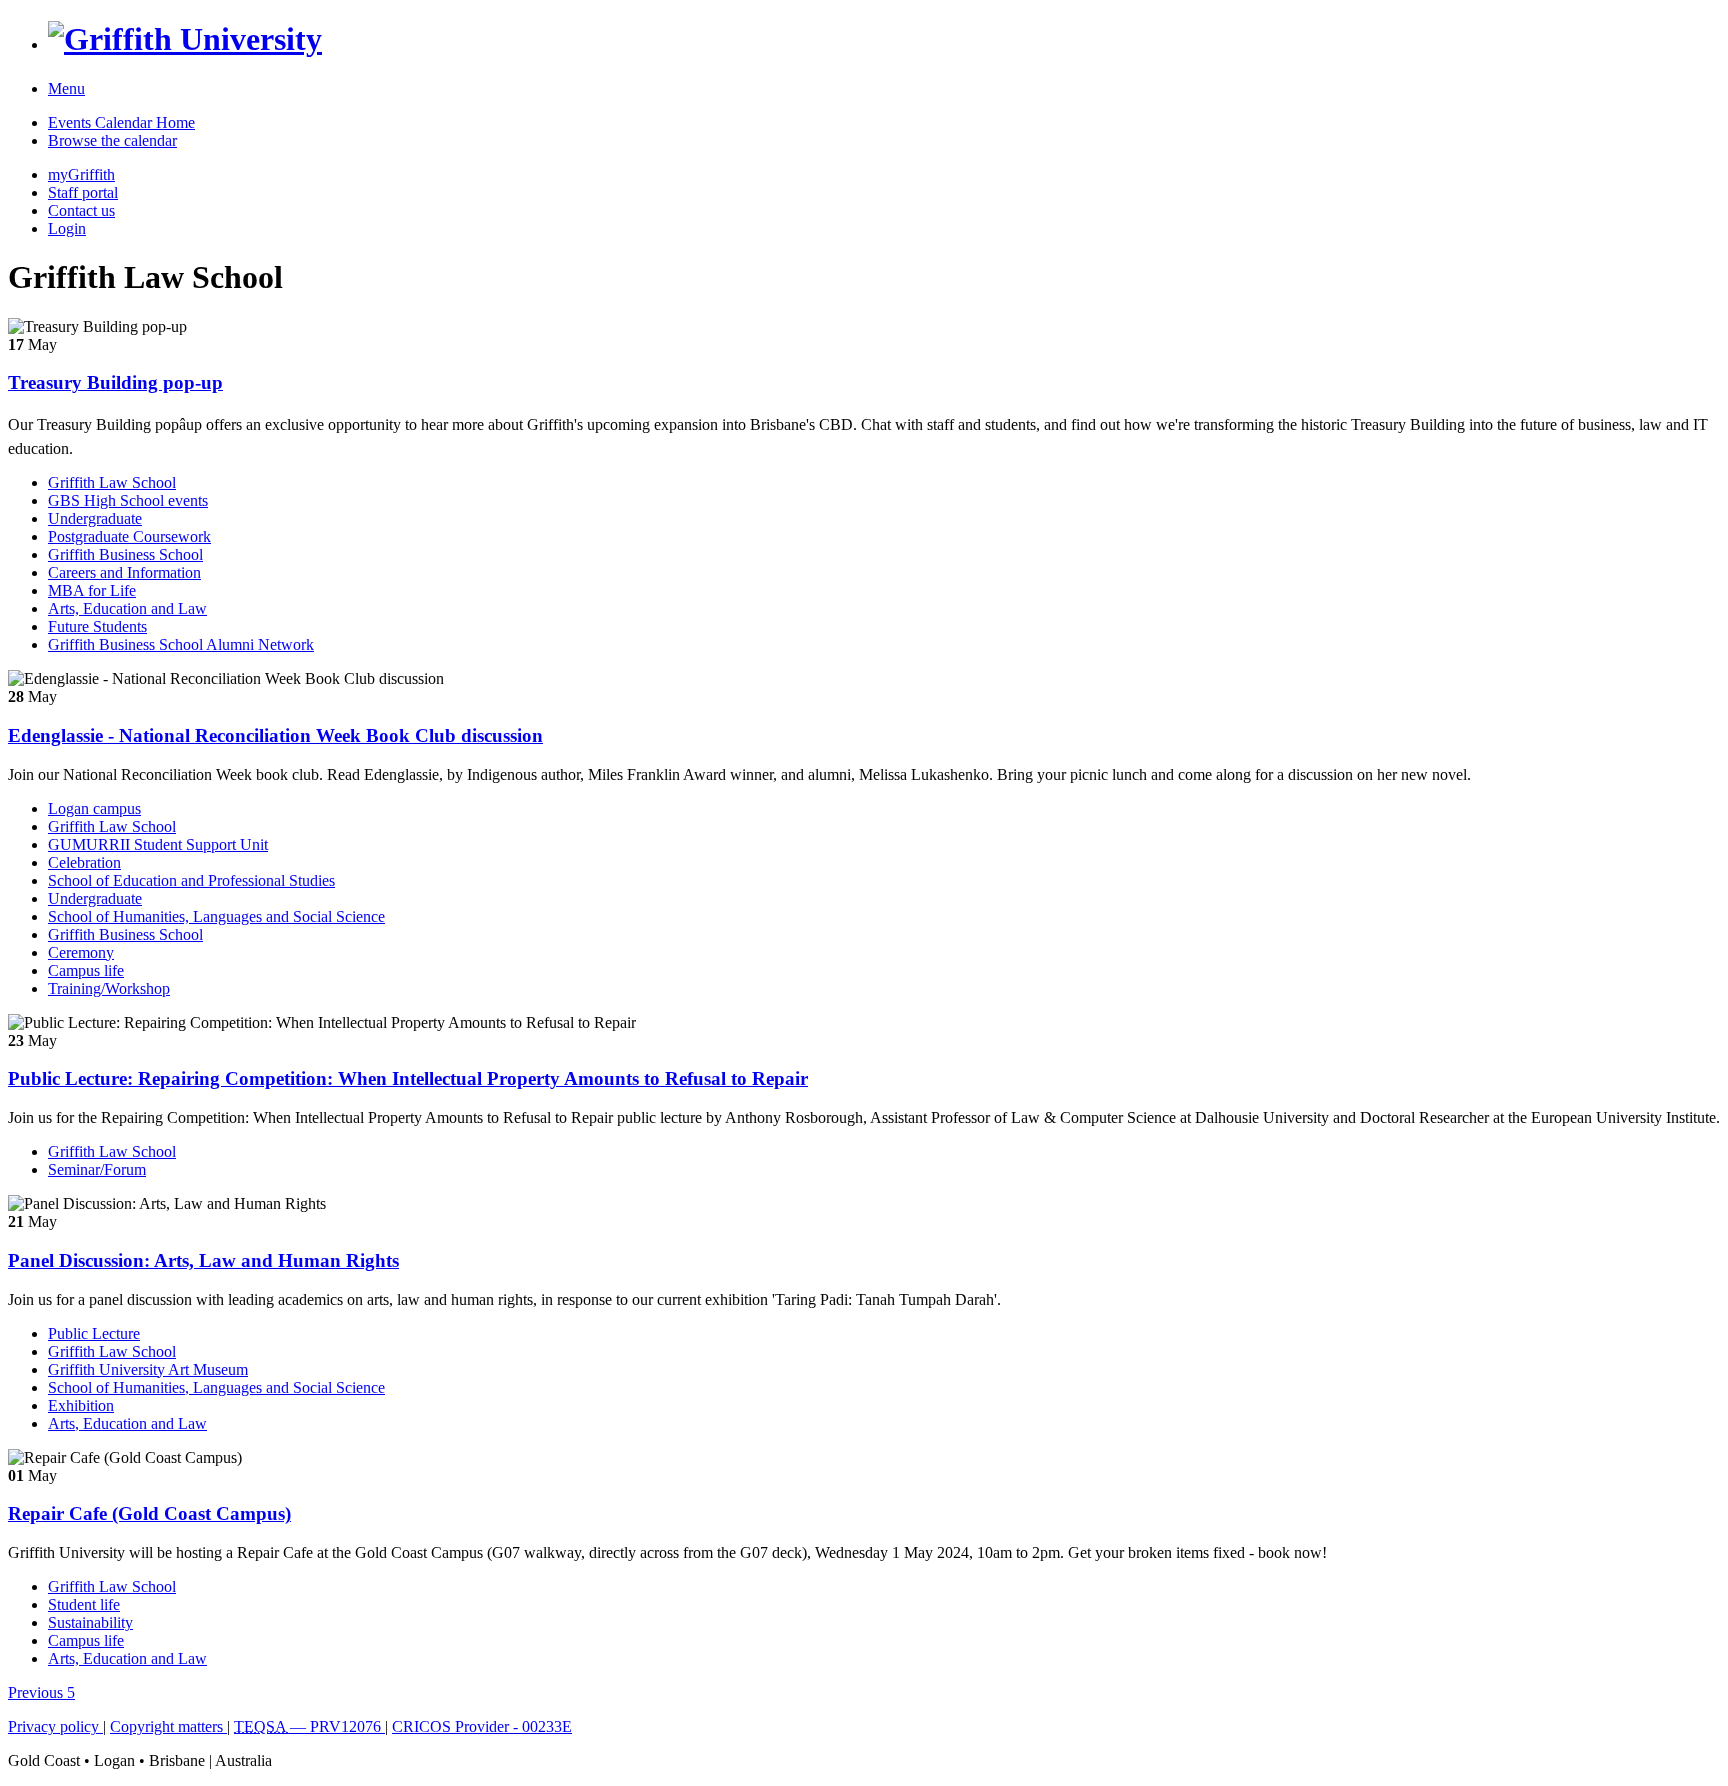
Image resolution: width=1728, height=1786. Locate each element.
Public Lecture (94, 1333)
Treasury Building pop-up (115, 382)
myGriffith (81, 174)
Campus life (86, 970)
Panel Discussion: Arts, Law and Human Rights (203, 1260)
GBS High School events (128, 500)
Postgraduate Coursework (129, 536)
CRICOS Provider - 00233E (482, 1726)
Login (67, 228)
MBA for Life (92, 590)
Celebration (84, 862)
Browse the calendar (112, 140)
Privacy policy (55, 1726)
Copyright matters (168, 1726)
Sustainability (90, 1622)
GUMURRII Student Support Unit (158, 844)
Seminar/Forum (97, 1169)
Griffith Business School (125, 554)
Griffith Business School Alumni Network (181, 644)
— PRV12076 (309, 1726)
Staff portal (83, 192)
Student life (84, 1604)
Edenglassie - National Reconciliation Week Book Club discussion (275, 735)
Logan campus (94, 808)
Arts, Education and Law (127, 608)
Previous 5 (41, 1692)
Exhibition (81, 1405)
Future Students (97, 626)
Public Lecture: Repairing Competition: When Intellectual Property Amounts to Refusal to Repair (408, 1078)
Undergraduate (95, 518)
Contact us (81, 210)
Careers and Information (124, 572)
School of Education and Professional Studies (191, 880)
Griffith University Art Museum (148, 1369)
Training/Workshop (109, 988)
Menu (66, 88)
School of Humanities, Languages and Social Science (216, 916)
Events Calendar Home (121, 122)
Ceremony (81, 952)
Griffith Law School (112, 482)
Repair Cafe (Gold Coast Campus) (149, 1513)
